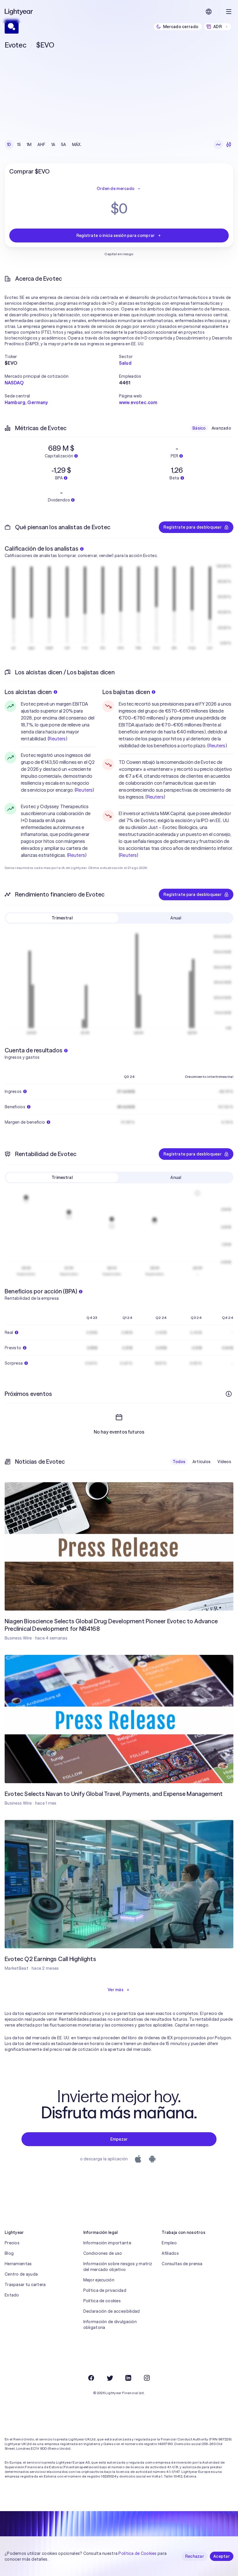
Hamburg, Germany (26, 402)
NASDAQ (14, 383)
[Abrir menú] (229, 12)
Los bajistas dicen (126, 692)
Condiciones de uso (103, 2253)
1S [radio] (19, 145)
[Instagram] (147, 2378)
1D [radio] (9, 145)
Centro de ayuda (21, 2274)
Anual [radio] (176, 918)
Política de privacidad (105, 2290)
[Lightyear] (19, 12)
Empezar (119, 2139)
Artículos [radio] (202, 1462)
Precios (12, 2243)
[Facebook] (91, 2378)
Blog (9, 2253)
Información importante (107, 2243)
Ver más (116, 1990)
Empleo (169, 2243)
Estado (12, 2295)
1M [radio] (29, 145)
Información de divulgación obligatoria (110, 2325)
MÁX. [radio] (77, 145)
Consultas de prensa (182, 2264)
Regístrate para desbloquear (193, 527)
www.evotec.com (138, 402)
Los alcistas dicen (28, 692)
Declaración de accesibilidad (112, 2311)
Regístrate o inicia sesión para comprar (116, 235)
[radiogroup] (44, 145)
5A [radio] (64, 145)
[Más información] (229, 1394)
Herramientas (18, 2264)
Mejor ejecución (99, 2280)
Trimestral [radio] (62, 918)
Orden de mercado (116, 189)
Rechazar (195, 2556)
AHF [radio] (42, 145)
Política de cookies (102, 2301)
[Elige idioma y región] (209, 12)
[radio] (218, 145)
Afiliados (170, 2253)
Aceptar (222, 2556)
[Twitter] (110, 2378)
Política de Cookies (137, 2553)
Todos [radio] (179, 1462)
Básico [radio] (199, 428)
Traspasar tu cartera (25, 2285)
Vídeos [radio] (224, 1462)
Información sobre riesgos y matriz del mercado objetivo (118, 2267)
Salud (125, 363)
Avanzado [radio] (221, 428)
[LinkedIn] (128, 2378)
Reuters (57, 739)
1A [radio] (53, 145)
